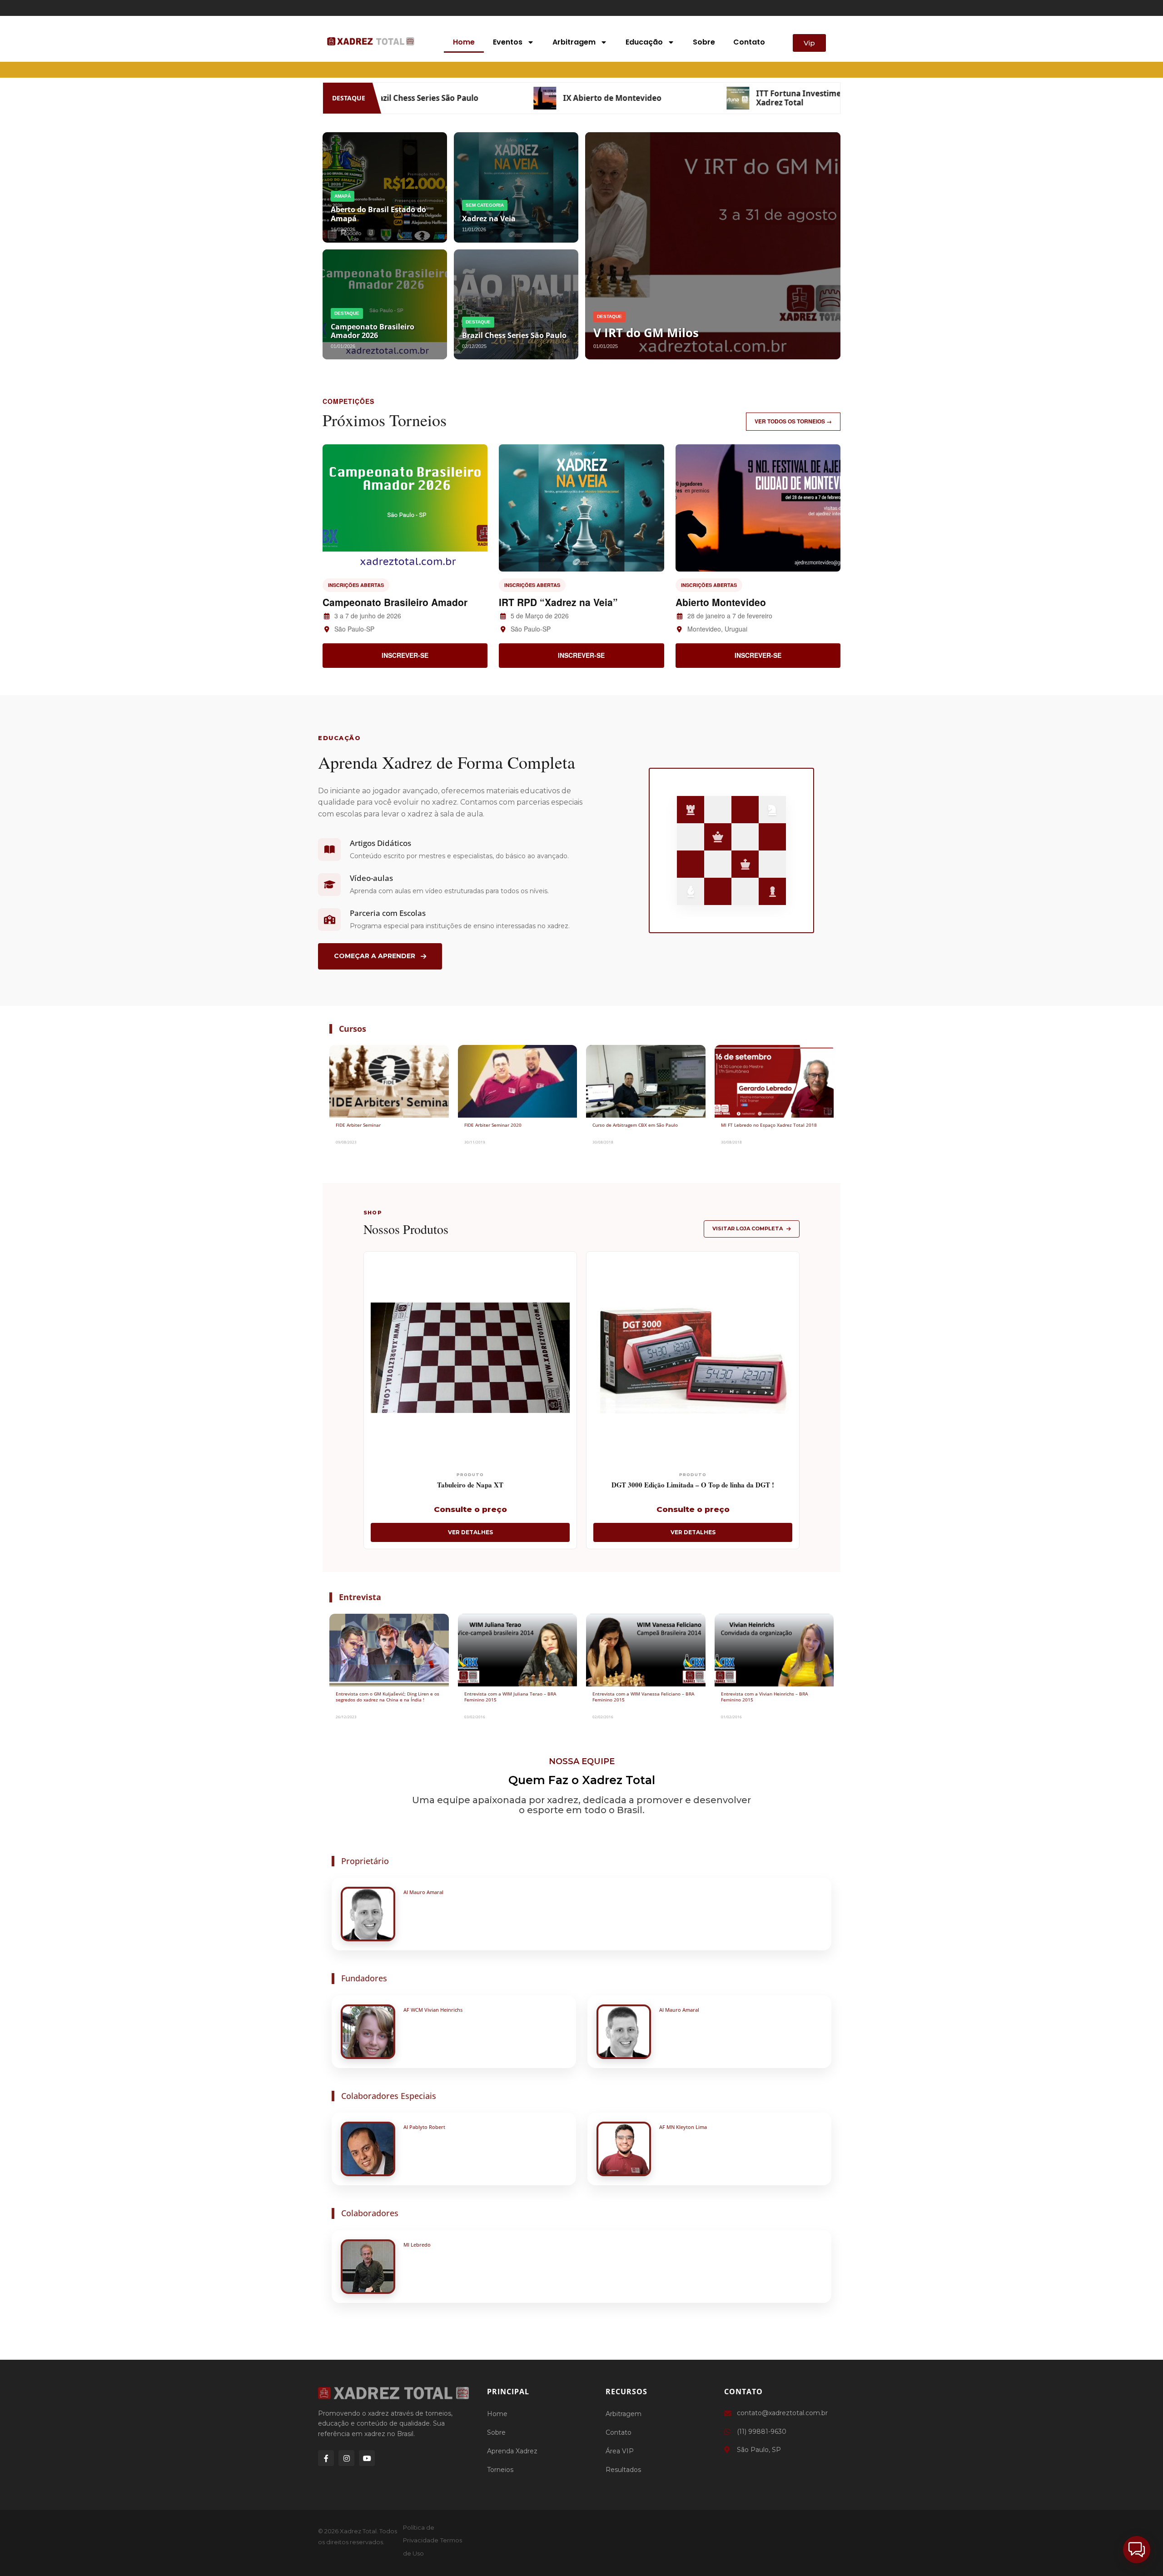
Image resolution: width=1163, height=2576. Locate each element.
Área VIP (620, 2451)
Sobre (704, 42)
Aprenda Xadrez (512, 2451)
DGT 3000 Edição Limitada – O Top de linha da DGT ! (693, 1485)
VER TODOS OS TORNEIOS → (793, 421)
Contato (749, 42)
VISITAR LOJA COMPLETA (748, 1228)
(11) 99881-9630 (762, 2432)
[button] (1137, 2550)
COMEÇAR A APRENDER (375, 956)
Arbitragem (574, 42)
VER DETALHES (470, 1532)
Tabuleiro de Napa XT (470, 1485)
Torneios (500, 2470)
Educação (644, 42)
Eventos (508, 42)
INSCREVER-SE (405, 655)
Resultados (623, 2470)
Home (464, 42)
